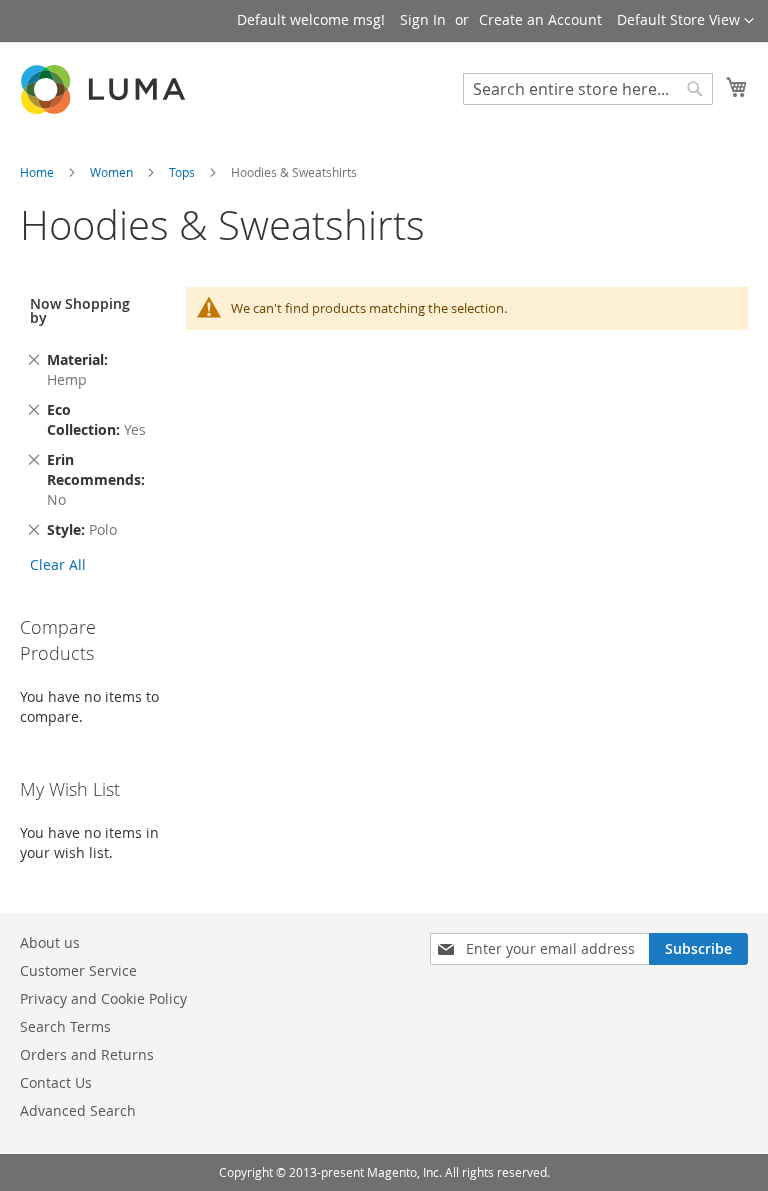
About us (50, 942)
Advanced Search (78, 1110)
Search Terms (65, 1026)
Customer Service (78, 970)
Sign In (423, 19)
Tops (183, 172)
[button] (685, 21)
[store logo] (105, 89)
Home (38, 172)
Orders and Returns (87, 1054)
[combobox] (588, 89)
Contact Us (56, 1082)
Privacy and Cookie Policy (103, 998)
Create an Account (540, 19)
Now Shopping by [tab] (80, 310)
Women (113, 172)
